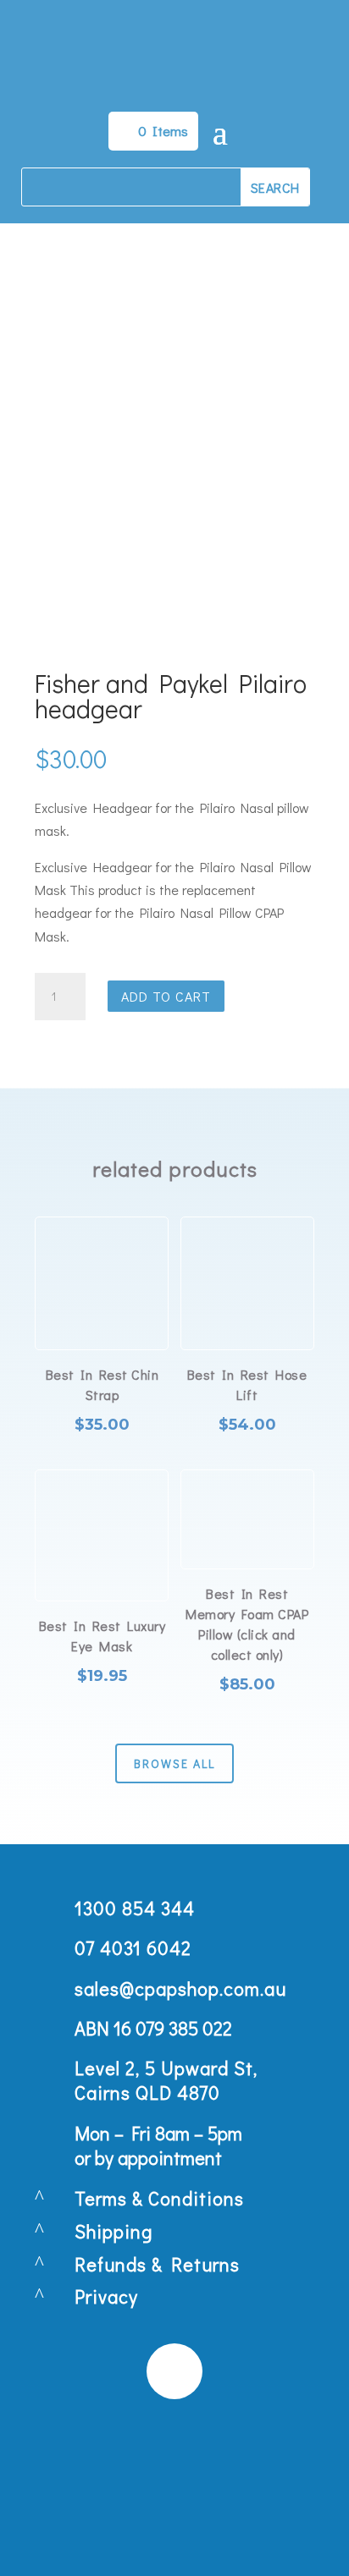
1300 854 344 (135, 1908)
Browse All (174, 1763)
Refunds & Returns (157, 2264)
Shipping (114, 2231)
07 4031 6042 (133, 1948)
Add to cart (166, 996)
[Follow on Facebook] (174, 2371)
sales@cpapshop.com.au (180, 1988)
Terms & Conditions (159, 2198)
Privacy (106, 2296)
